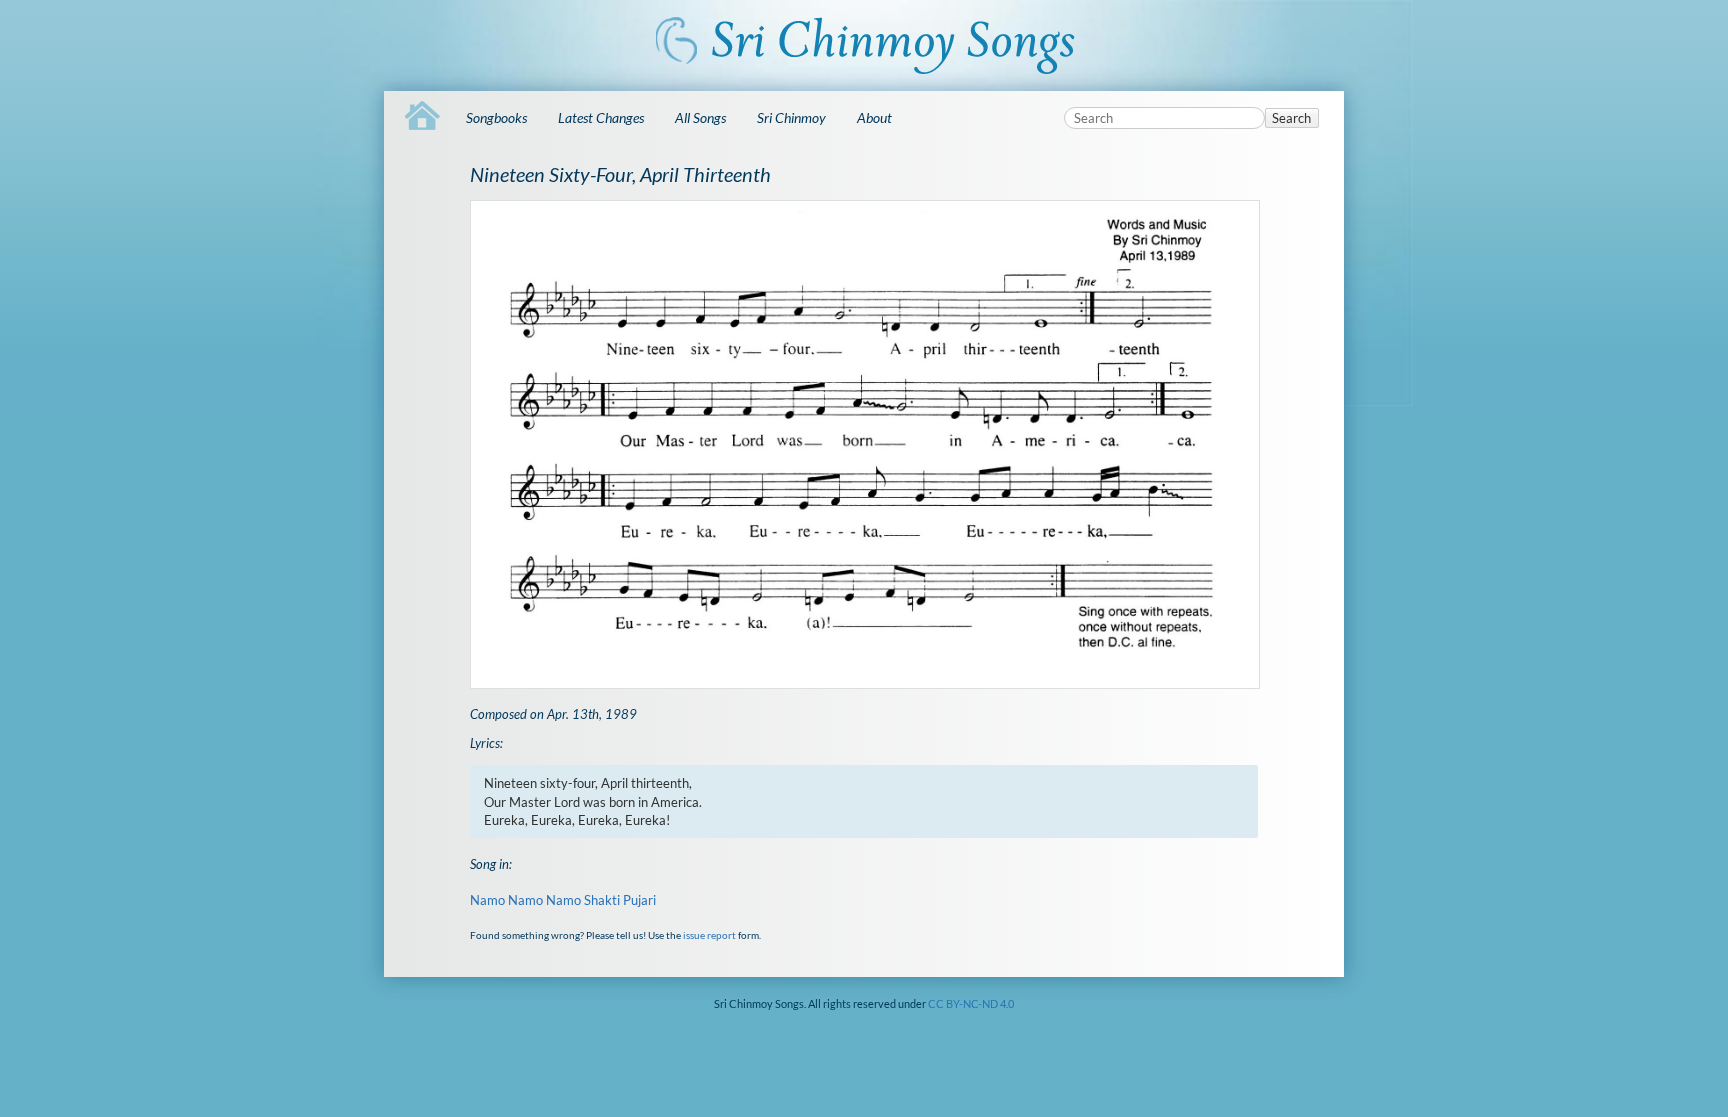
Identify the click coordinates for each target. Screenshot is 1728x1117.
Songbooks (496, 117)
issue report (709, 935)
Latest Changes (601, 117)
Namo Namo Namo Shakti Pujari (563, 900)
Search (1291, 118)
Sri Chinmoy (791, 117)
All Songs (700, 117)
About (874, 117)
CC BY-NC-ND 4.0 (971, 1003)
